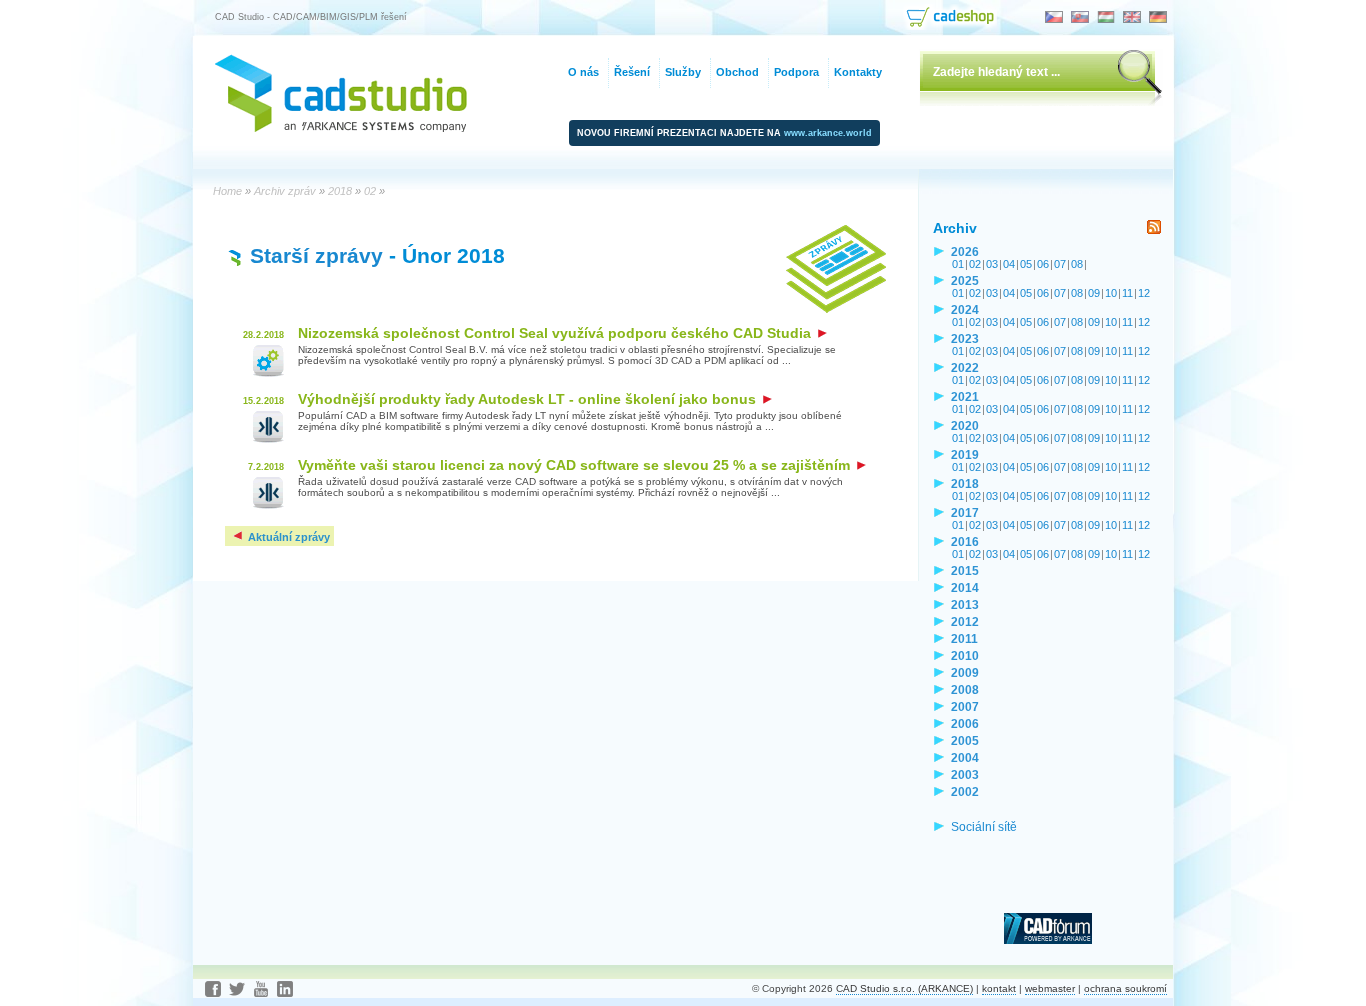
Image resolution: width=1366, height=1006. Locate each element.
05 (1026, 264)
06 (1043, 264)
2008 (965, 689)
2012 (965, 621)
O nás (583, 72)
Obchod (737, 72)
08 (1077, 264)
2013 (965, 604)
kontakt (999, 988)
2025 (965, 280)
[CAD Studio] (341, 127)
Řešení (632, 72)
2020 (965, 425)
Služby (683, 72)
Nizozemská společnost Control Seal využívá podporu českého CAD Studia (556, 333)
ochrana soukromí (1125, 988)
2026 (965, 251)
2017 (965, 512)
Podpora (796, 72)
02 (975, 264)
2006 (965, 723)
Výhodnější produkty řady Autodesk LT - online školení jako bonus (529, 399)
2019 (965, 454)
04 (1009, 264)
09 (1094, 293)
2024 (965, 309)
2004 (965, 757)
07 (1060, 264)
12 (1144, 293)
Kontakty (858, 72)
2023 (965, 338)
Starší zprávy (316, 255)
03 (992, 264)
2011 (964, 638)
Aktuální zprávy (287, 537)
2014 (965, 587)
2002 (965, 791)
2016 (965, 541)
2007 (965, 706)
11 (1127, 293)
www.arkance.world (828, 133)
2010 (965, 655)
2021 (965, 396)
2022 (965, 367)
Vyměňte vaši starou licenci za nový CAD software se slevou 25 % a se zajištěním (576, 465)
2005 (965, 740)
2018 (965, 483)
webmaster (1050, 988)
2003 (965, 774)
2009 (965, 672)
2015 (965, 570)
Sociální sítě (984, 826)
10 (1111, 293)
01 (958, 264)
